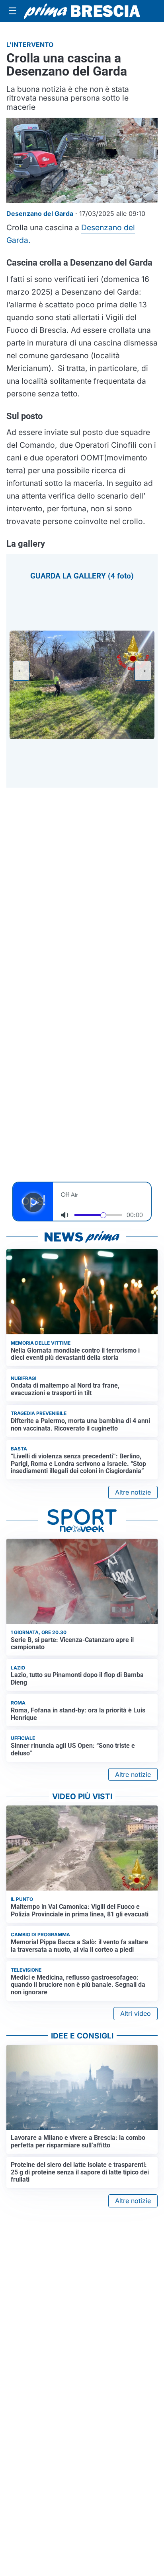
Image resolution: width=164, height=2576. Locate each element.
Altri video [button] (136, 2013)
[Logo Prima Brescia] (82, 11)
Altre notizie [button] (133, 1492)
